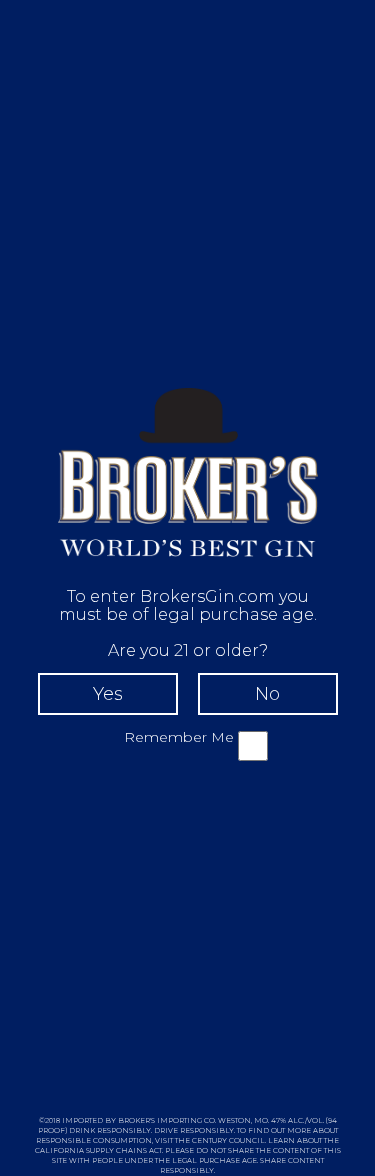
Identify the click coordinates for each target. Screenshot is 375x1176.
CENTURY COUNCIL (228, 1140)
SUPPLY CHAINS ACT (124, 1150)
